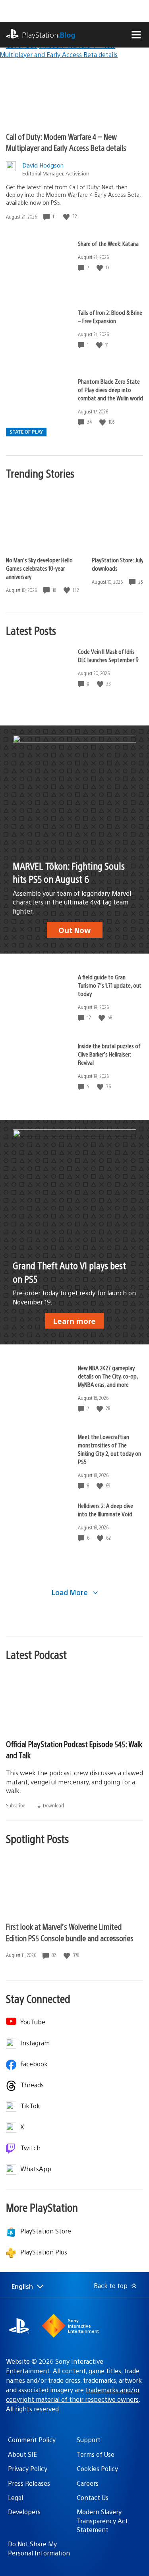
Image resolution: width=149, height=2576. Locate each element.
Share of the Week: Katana (108, 243)
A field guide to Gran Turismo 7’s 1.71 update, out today (110, 985)
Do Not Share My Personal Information (39, 2548)
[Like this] (67, 216)
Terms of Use (96, 2454)
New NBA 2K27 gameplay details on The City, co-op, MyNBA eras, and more (108, 1376)
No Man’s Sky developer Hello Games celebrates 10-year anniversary (39, 568)
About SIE (22, 2454)
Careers (88, 2483)
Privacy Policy (28, 2468)
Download (53, 1805)
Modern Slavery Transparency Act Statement (102, 2521)
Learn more (74, 1321)
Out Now (74, 930)
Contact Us (93, 2497)
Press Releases (29, 2483)
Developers (24, 2512)
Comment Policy (32, 2440)
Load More (71, 1592)
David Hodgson (43, 165)
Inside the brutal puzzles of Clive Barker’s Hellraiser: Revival (109, 1054)
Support (89, 2440)
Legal (15, 2497)
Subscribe (16, 1805)
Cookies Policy (97, 2468)
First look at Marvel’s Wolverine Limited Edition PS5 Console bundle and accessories (70, 1932)
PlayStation (49, 35)
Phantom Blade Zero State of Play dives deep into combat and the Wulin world (110, 389)
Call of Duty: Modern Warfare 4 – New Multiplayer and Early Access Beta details (66, 142)
